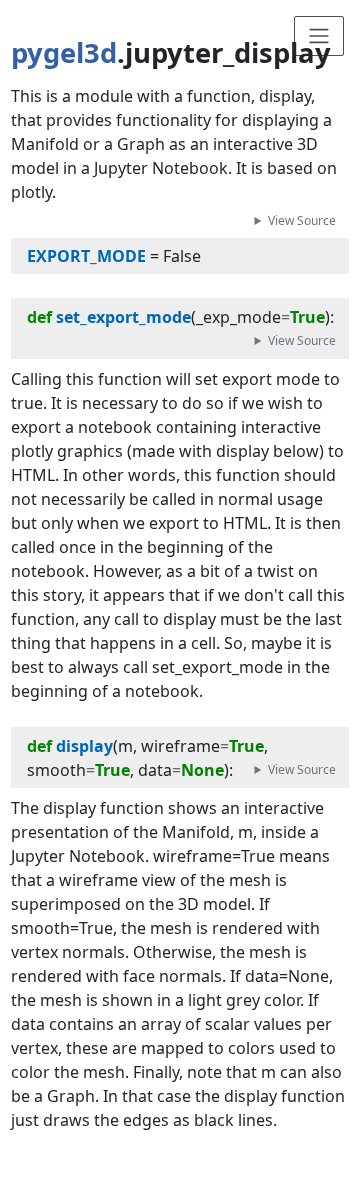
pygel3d (64, 52)
